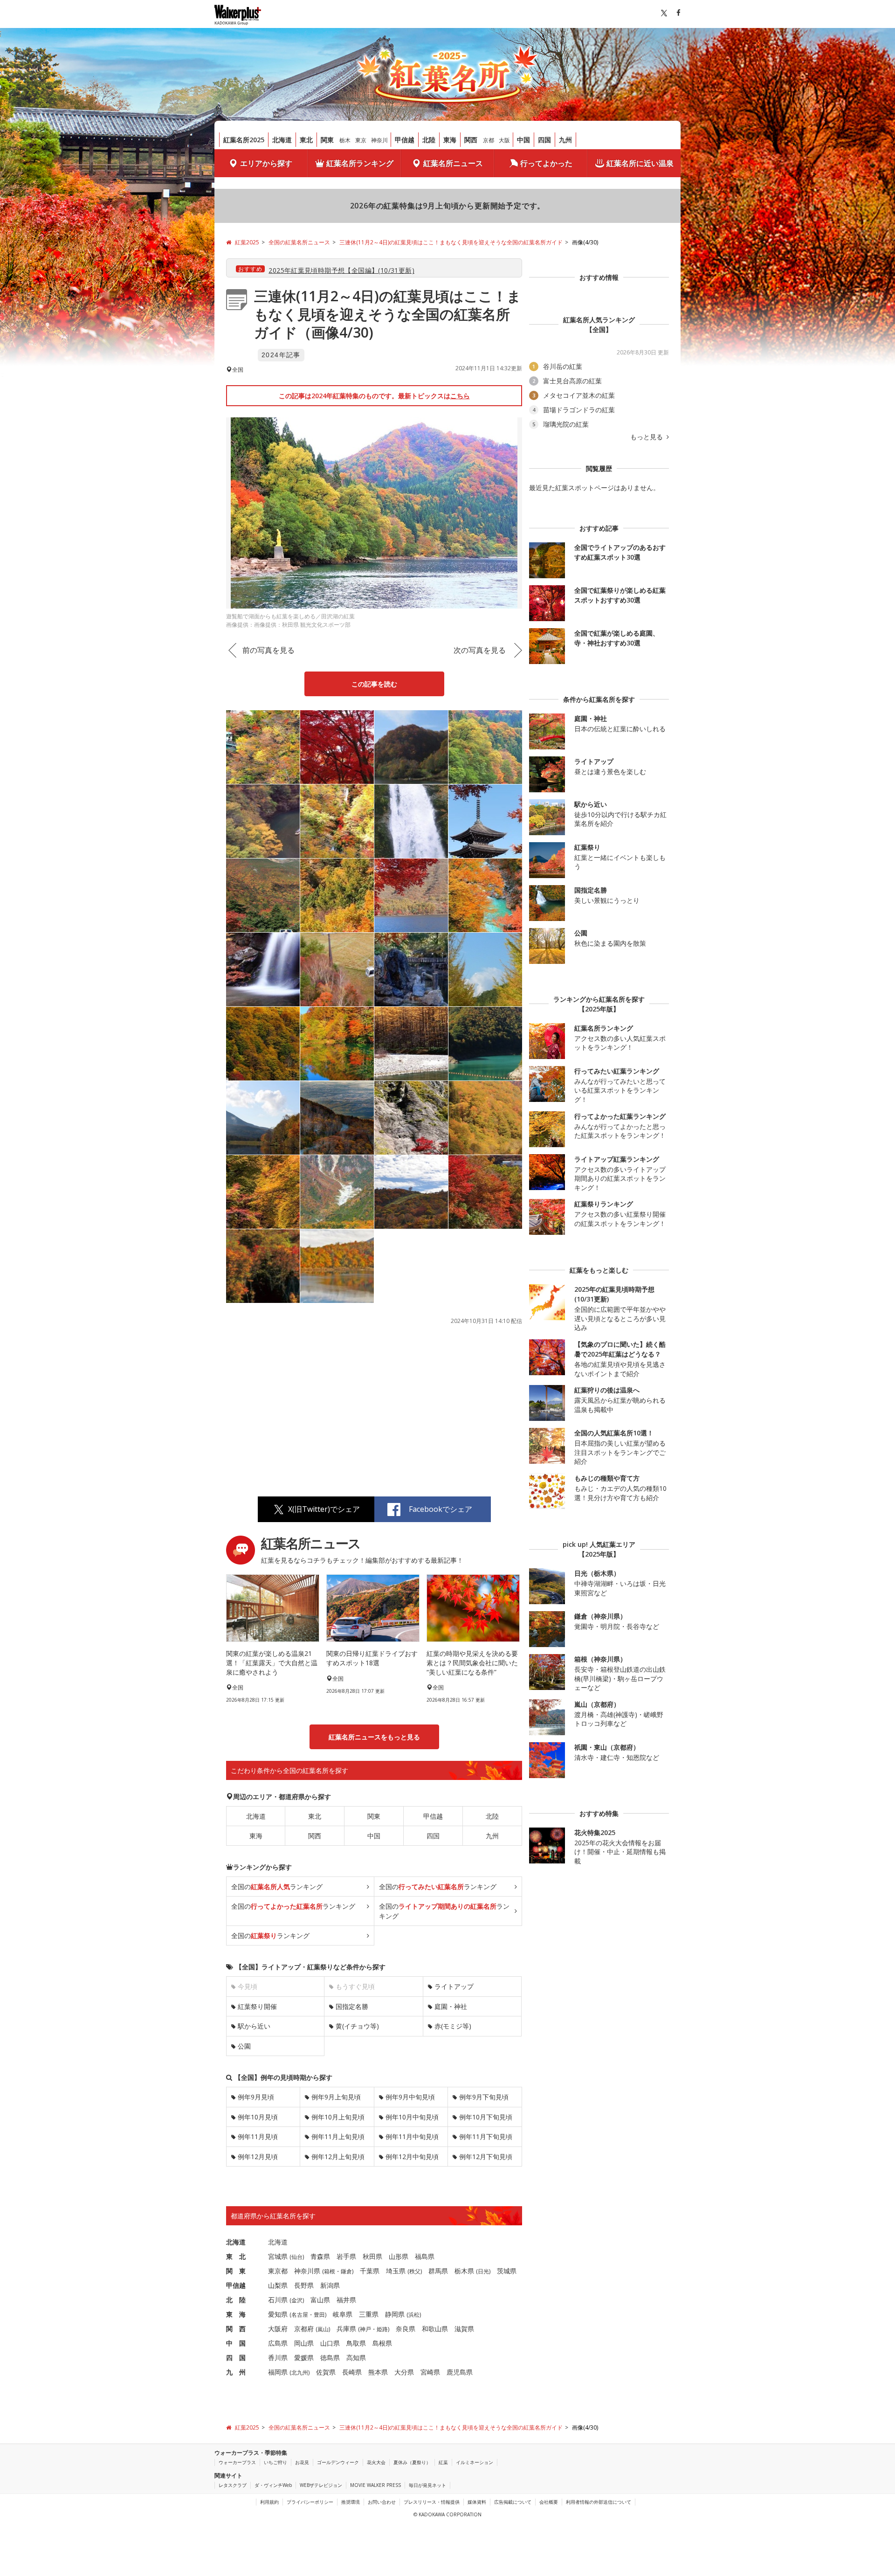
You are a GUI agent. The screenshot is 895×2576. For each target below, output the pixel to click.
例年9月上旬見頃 (336, 2097)
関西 (471, 140)
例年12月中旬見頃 (412, 2157)
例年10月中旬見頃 (412, 2117)
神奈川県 (307, 2271)
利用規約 (269, 2502)
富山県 (320, 2300)
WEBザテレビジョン (321, 2485)
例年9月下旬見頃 (484, 2097)
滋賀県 (464, 2329)
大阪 (504, 140)
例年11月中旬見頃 (412, 2136)
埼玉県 (396, 2271)
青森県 (320, 2256)
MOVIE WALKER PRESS (375, 2485)
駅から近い (254, 2026)
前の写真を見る (268, 650)
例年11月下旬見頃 (486, 2136)
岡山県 (304, 2343)
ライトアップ (454, 1986)
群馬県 (438, 2271)
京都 (489, 140)
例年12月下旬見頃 (486, 2157)
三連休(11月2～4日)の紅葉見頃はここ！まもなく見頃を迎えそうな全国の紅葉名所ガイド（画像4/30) (388, 314)
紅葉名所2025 (244, 140)
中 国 (236, 2343)
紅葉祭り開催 (257, 2006)
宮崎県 (430, 2372)
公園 (244, 2046)
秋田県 (372, 2256)
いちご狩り (275, 2462)
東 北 (236, 2256)
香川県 (278, 2358)
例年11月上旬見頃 (338, 2136)
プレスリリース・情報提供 (432, 2502)
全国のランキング (277, 1887)
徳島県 (330, 2358)
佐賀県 (326, 2372)
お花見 (302, 2462)
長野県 (304, 2285)
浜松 (414, 2315)
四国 (544, 140)
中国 (523, 140)
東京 (361, 140)
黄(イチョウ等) (357, 2026)
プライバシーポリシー (310, 2502)
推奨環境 (351, 2502)
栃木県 (464, 2271)
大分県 (404, 2372)
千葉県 (370, 2271)
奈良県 (406, 2329)
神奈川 (379, 140)
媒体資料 (477, 2502)
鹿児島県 (460, 2372)
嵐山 (323, 2329)
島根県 (382, 2343)
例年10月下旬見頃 (486, 2117)
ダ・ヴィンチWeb (273, 2485)
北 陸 (236, 2300)
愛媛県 (304, 2358)
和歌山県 (435, 2329)
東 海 (236, 2314)
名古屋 (300, 2315)
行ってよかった (546, 163)
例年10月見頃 (258, 2117)
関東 (327, 140)
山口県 (330, 2343)
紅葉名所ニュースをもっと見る (374, 1737)
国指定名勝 (352, 2006)
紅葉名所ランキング (360, 163)
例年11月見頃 (258, 2136)
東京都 (278, 2271)
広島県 (278, 2343)
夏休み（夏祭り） (412, 2462)
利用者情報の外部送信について (599, 2502)
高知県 (356, 2358)
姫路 (382, 2329)
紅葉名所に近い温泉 (640, 163)
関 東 (236, 2271)
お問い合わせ (382, 2502)
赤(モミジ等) (453, 2026)
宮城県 (278, 2256)
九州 (565, 140)
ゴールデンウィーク (338, 2462)
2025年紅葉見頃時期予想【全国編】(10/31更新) (341, 270)
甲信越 (405, 140)
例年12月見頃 (258, 2157)
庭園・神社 (451, 2006)
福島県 (425, 2256)
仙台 (297, 2257)
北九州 (300, 2372)
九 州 (236, 2372)
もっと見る (647, 437)
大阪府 (278, 2329)
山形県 (399, 2256)
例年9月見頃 (256, 2097)
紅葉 (443, 2462)
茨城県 (507, 2271)
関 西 (236, 2329)
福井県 (346, 2300)
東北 (306, 140)
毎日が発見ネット (427, 2485)
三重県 (369, 2314)
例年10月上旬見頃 (338, 2117)
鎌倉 (346, 2271)
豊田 (319, 2315)
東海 (450, 140)
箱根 (330, 2271)
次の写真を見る (480, 650)
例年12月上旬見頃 (338, 2157)
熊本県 (378, 2372)
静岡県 (395, 2314)
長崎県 (352, 2372)
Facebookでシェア (441, 1509)
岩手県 (346, 2256)
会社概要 (549, 2502)
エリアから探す (266, 163)
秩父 (415, 2271)
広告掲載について (513, 2502)
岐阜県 (343, 2314)
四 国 (236, 2358)
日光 (483, 2271)
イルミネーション (475, 2462)
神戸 (365, 2329)
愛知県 (278, 2314)
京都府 (304, 2329)
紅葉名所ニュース (453, 163)
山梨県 (278, 2285)
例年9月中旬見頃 (410, 2097)
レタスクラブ (233, 2485)
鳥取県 (356, 2343)
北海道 (282, 140)
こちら (460, 396)
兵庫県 (346, 2329)
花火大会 (376, 2462)
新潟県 (330, 2285)
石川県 (278, 2300)
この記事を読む (374, 684)
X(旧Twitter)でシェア (324, 1509)
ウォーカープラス (237, 2462)
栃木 (345, 140)
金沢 (297, 2300)
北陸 (429, 140)
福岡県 (278, 2372)
